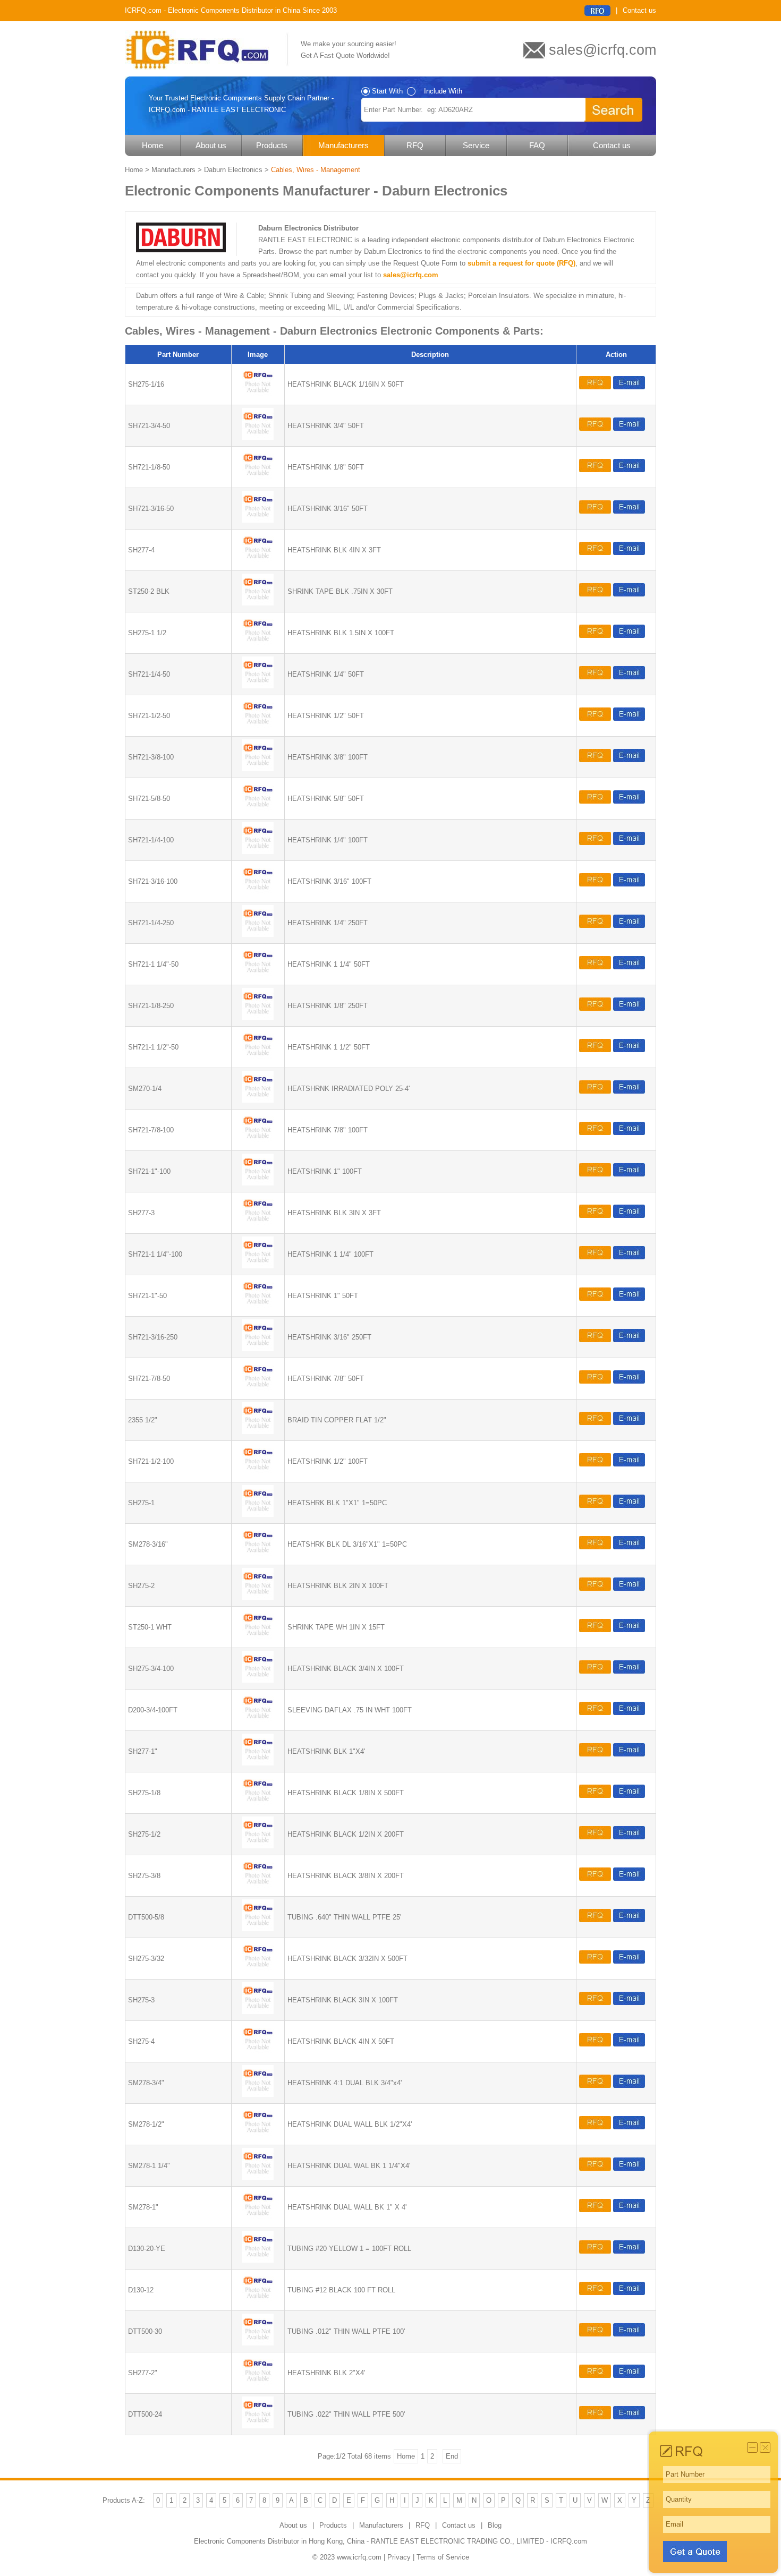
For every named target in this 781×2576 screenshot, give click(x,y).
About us (211, 145)
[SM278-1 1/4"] (258, 2177)
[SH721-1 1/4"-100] (258, 1266)
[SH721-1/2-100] (258, 1473)
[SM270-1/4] (258, 1100)
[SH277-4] (258, 562)
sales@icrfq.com (411, 275)
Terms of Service (443, 2557)
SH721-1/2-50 (149, 716)
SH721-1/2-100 (151, 1461)
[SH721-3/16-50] (258, 520)
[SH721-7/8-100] (258, 1142)
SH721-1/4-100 (151, 840)
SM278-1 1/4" (149, 2166)
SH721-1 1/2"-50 (153, 1047)
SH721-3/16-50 (151, 509)
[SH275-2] (258, 1597)
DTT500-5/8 (146, 1917)
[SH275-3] (258, 2012)
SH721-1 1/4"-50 (153, 964)
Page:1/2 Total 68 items (354, 2456)
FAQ (537, 145)
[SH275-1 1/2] (258, 645)
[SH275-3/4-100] (258, 1680)
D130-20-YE (147, 2249)
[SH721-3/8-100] (258, 769)
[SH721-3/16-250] (258, 1349)
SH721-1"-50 (147, 1296)
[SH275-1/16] (258, 396)
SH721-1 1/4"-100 (155, 1254)
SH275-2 (141, 1586)
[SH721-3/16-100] (258, 893)
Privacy (399, 2557)
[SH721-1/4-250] (258, 935)
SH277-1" (143, 1751)
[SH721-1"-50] (258, 1307)
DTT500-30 (145, 2331)
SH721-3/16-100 (153, 881)
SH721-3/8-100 (151, 757)
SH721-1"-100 (149, 1171)
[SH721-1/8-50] (258, 479)
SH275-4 (141, 2041)
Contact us (639, 10)
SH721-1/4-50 (149, 674)
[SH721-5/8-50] (258, 810)
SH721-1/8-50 (149, 467)
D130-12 (141, 2290)
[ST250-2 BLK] (258, 603)
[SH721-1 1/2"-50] (258, 1059)
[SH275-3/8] (258, 1887)
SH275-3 (141, 2000)
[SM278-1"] (258, 2219)
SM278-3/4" (146, 2083)
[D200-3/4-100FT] (258, 1722)
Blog (495, 2525)
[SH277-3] (258, 1225)
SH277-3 (141, 1213)
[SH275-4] (258, 2053)
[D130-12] (258, 2302)
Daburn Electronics (233, 170)
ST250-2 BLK (149, 591)
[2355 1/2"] (258, 1432)
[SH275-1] (258, 1515)
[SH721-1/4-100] (258, 852)
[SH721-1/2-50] (258, 727)
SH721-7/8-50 (149, 1379)
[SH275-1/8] (258, 1805)
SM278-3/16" (148, 1544)
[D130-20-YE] (258, 2260)
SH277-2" (143, 2373)
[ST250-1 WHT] (258, 1639)
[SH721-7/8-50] (258, 1390)
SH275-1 (141, 1503)
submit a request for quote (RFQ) (521, 263)
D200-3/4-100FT (153, 1710)
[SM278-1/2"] (258, 2136)
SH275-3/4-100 (151, 1669)
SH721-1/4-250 (151, 923)
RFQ (415, 145)
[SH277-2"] (258, 2385)
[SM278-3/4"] (258, 2095)
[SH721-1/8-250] (258, 1017)
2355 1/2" (143, 1420)
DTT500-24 (145, 2414)
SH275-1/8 (144, 1793)
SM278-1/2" (146, 2124)
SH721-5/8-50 (149, 799)
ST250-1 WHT (150, 1627)
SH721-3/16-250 (153, 1337)
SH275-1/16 (146, 384)
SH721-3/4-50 (149, 426)
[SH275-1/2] (258, 1846)
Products (272, 145)
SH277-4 (141, 550)
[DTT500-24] (258, 2426)
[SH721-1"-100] (258, 1183)
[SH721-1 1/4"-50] (258, 976)
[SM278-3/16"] (258, 1556)
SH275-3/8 (144, 1876)
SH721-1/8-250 (151, 1006)
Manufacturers (343, 145)
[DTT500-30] (258, 2343)
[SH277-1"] (258, 1763)
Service (476, 145)
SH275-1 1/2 (147, 633)
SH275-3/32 (146, 1959)
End (452, 2456)
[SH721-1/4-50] (258, 686)
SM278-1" (143, 2207)
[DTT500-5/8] (258, 1929)
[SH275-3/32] (258, 1970)
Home (152, 145)
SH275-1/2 (144, 1834)
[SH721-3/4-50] (258, 437)
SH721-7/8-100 (151, 1130)
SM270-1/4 (145, 1089)
